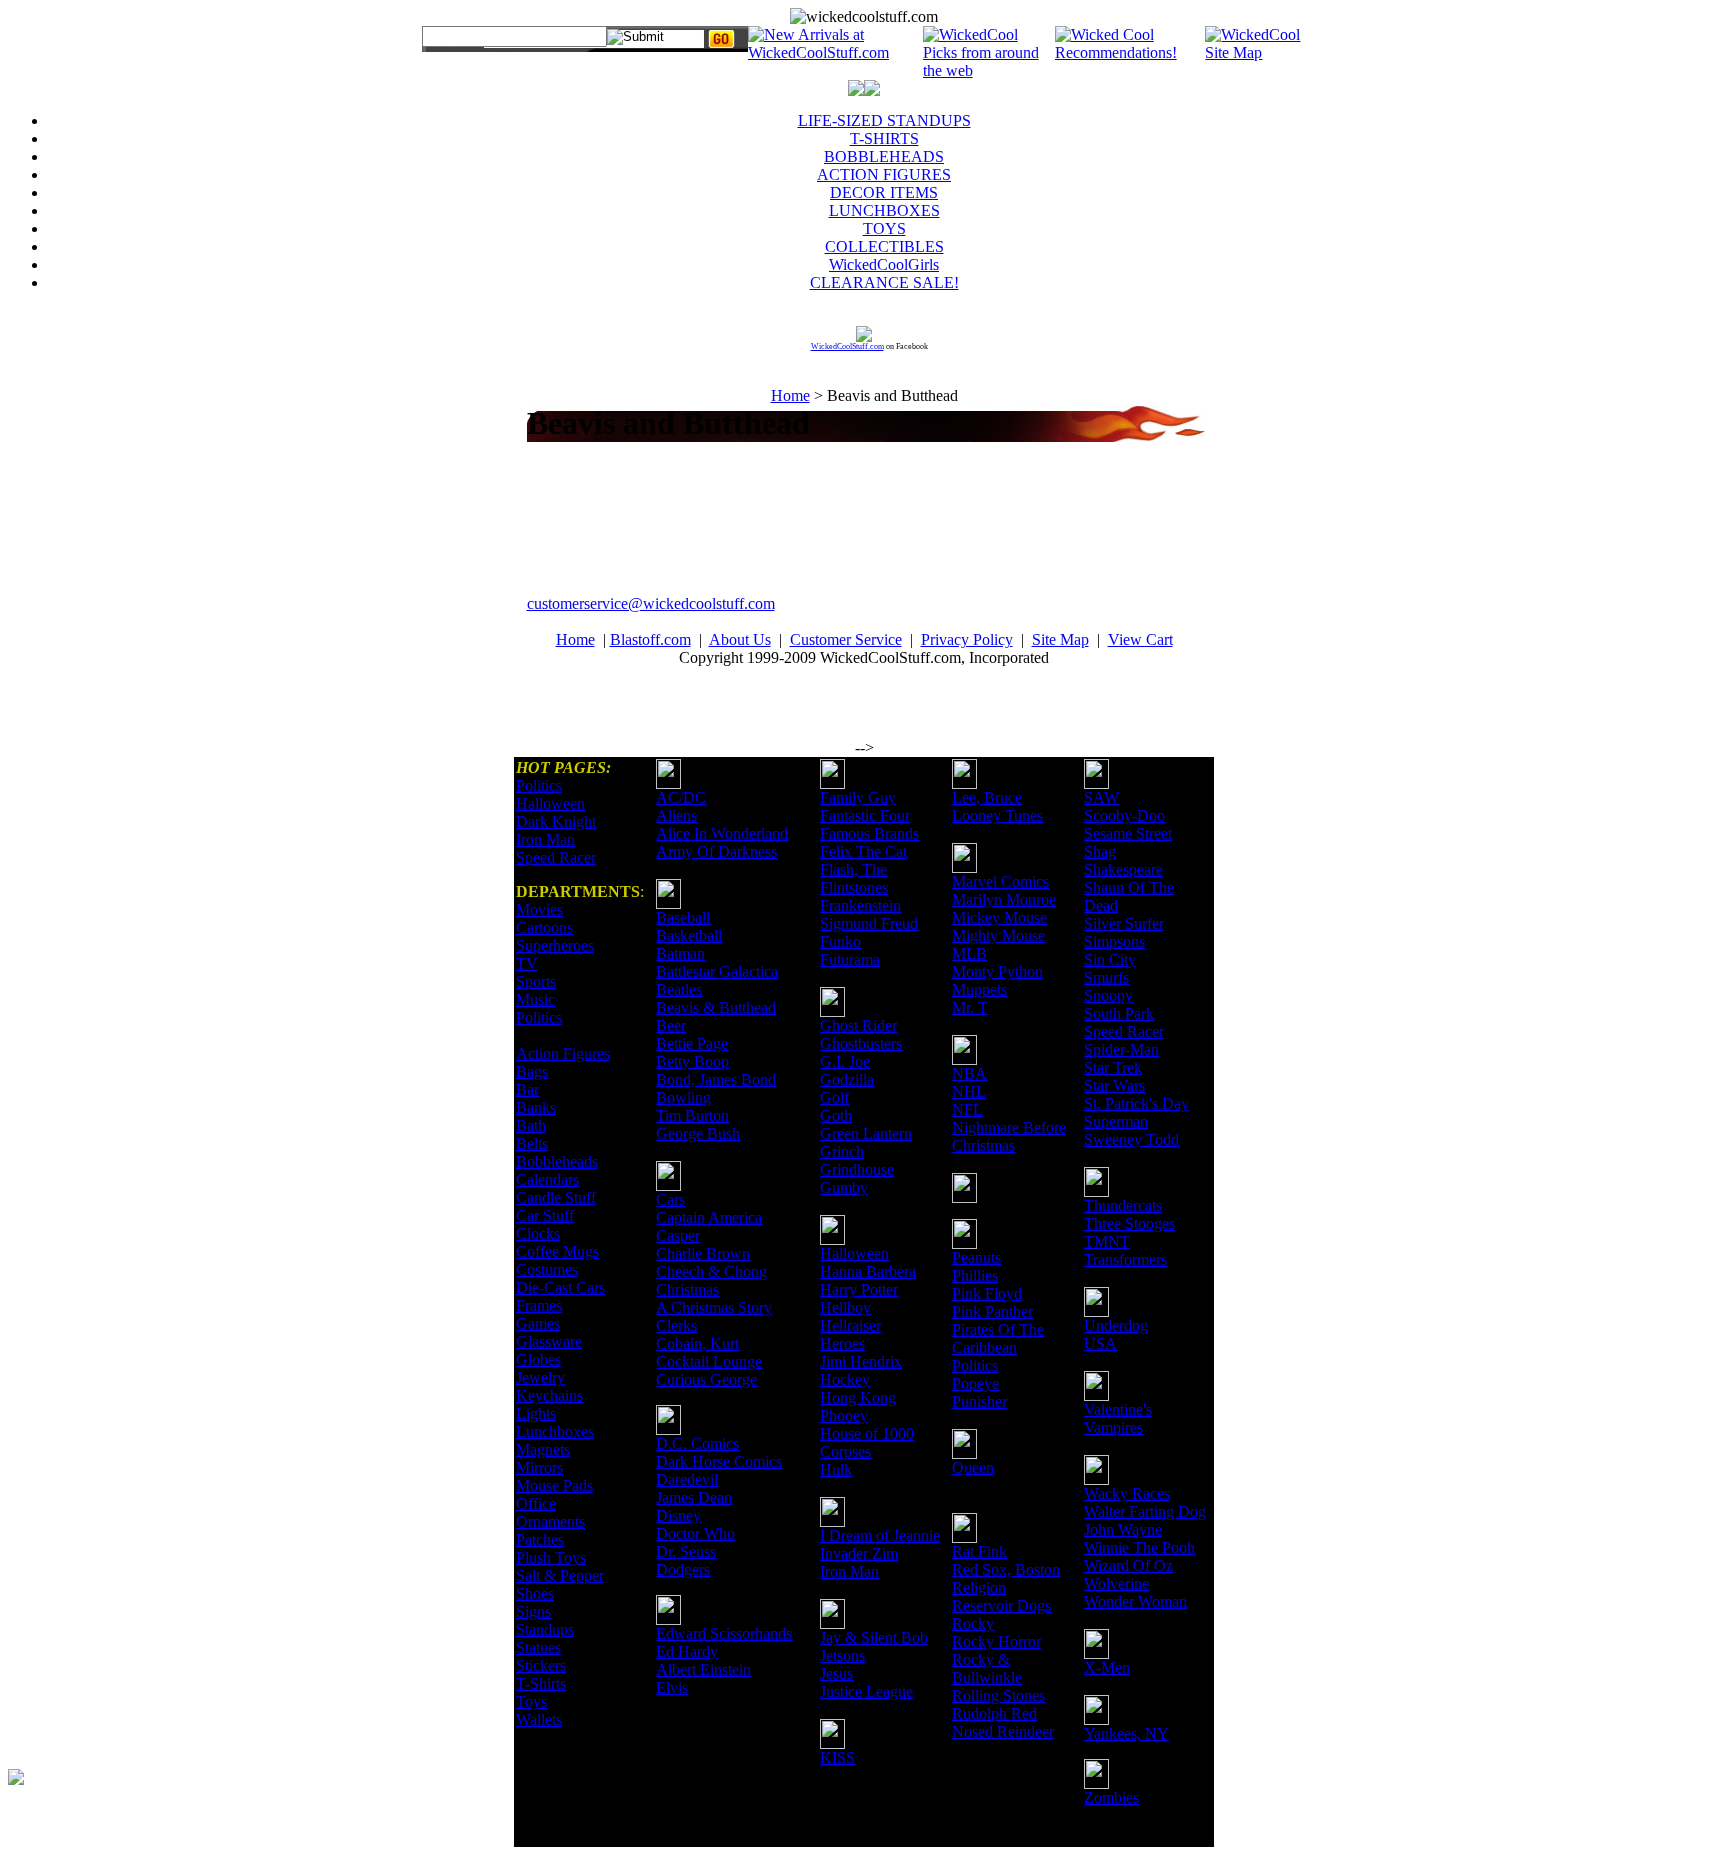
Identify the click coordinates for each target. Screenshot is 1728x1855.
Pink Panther (992, 1311)
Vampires (1113, 1427)
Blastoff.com (650, 639)
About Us (740, 639)
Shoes (535, 1593)
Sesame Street (1128, 833)
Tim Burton (692, 1115)
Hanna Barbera (868, 1271)
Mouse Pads (554, 1485)
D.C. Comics (697, 1443)
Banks (536, 1107)
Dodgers (683, 1569)
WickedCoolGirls (884, 264)
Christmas (687, 1289)
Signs (533, 1611)
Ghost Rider (858, 1025)
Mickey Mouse (999, 917)
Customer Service (846, 639)
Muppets (979, 989)
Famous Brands (869, 833)
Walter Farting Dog (1145, 1511)
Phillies (975, 1275)
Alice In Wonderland (722, 833)
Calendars (547, 1179)
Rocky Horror (996, 1641)
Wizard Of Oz (1128, 1565)
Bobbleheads (557, 1161)
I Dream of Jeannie (880, 1535)
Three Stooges (1129, 1223)
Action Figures (563, 1053)
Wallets (539, 1719)
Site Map (1060, 639)
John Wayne (1123, 1529)
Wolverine (1116, 1583)
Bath (531, 1125)
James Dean (694, 1497)
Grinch (842, 1151)
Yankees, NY (1126, 1733)
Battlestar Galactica (717, 971)
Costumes (547, 1269)
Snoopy (1108, 995)
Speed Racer (556, 857)
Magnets (543, 1449)
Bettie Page (692, 1043)
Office (536, 1503)
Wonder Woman (1135, 1601)
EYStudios (127, 1791)
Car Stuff (545, 1215)
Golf (834, 1097)
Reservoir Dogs (1001, 1605)
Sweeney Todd (1131, 1139)
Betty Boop (692, 1061)
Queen (973, 1467)
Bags (532, 1071)
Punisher (979, 1401)
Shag (1100, 851)
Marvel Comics (1000, 881)
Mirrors (539, 1467)
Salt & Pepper (560, 1575)
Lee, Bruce (987, 797)
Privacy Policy (967, 639)
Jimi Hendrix (861, 1361)
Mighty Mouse (998, 935)
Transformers (1125, 1259)
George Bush (698, 1133)
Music (535, 999)
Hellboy (845, 1307)
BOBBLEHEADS (884, 156)
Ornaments (550, 1521)
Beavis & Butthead (716, 1007)
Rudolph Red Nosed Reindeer (1003, 1722)
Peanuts (976, 1257)
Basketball (689, 935)
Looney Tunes (997, 815)
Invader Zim (859, 1553)
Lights (536, 1413)
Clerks (676, 1325)
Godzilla (847, 1079)
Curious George (706, 1379)
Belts (532, 1143)
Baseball (683, 917)
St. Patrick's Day (1136, 1103)
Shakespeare (1123, 869)
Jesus (836, 1673)
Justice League (866, 1691)
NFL (967, 1109)
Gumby (844, 1187)
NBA (969, 1073)
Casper (678, 1235)
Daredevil (687, 1479)
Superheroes (555, 945)
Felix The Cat (863, 851)
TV (527, 963)
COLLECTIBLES (884, 246)
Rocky (973, 1623)
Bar (527, 1089)
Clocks (538, 1233)
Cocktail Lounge (709, 1361)
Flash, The (853, 869)
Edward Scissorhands (724, 1633)
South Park (1119, 1013)
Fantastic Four (865, 815)
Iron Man (545, 839)
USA (1100, 1343)
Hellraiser (850, 1325)
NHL (969, 1091)
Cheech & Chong (711, 1271)
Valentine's (1118, 1409)
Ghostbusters (861, 1043)
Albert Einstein (703, 1669)
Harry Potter (859, 1289)
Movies (539, 909)
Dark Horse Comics (719, 1461)
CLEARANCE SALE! (884, 282)
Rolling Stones (998, 1695)
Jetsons (842, 1655)
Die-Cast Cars (560, 1287)
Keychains (549, 1395)
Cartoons (544, 927)
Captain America (709, 1217)
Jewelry (540, 1377)
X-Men (1107, 1667)
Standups (545, 1629)
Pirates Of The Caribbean (998, 1338)
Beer (671, 1025)
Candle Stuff (556, 1197)
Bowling (683, 1097)
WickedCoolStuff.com (847, 346)
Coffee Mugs (557, 1251)
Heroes (842, 1343)
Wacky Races (1127, 1493)
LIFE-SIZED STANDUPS (884, 120)
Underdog (1116, 1325)
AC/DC (681, 797)
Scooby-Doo (1124, 815)
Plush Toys (551, 1557)
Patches (540, 1539)
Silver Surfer (1124, 923)
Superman (1116, 1121)
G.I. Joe (845, 1061)
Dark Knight (556, 821)
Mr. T (970, 1007)
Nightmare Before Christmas (1009, 1136)
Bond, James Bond (716, 1079)
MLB (969, 953)
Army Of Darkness (716, 851)
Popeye (975, 1383)
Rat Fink (979, 1551)
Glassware (549, 1341)
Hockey (845, 1379)
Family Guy (858, 797)
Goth (836, 1115)
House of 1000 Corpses (867, 1442)
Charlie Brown (703, 1253)
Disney (678, 1515)
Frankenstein (860, 905)
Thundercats (1123, 1205)
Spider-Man (1121, 1049)
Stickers (541, 1665)
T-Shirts (541, 1683)
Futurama (850, 959)
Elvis (672, 1687)
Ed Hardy (687, 1651)
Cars (670, 1199)
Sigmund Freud (869, 923)
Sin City (1110, 959)
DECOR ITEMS (884, 192)
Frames (539, 1305)
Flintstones (854, 887)
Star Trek (1113, 1067)
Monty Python (997, 971)
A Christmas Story (714, 1307)
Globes (538, 1359)
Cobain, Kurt (697, 1343)
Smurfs (1106, 977)
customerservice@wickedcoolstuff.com (651, 603)
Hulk (836, 1469)
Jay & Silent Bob (874, 1637)
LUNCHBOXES (884, 210)
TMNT (1107, 1241)
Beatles (679, 989)
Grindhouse (857, 1169)
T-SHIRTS (884, 138)
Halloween (550, 803)
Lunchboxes (555, 1431)
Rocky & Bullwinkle (987, 1668)
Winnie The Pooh (1139, 1547)
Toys (531, 1701)
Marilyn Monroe (1004, 899)
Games (538, 1323)
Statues (538, 1647)
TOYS (884, 228)
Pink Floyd (987, 1293)
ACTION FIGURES (884, 174)
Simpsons (1114, 941)
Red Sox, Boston (1006, 1569)
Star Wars (1114, 1085)
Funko (840, 941)
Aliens (676, 815)
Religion (979, 1587)
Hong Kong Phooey (858, 1406)
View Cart (1140, 639)
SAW (1101, 797)
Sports (536, 981)
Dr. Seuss (686, 1551)
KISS (837, 1757)
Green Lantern (866, 1133)
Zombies (1111, 1797)
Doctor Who (695, 1533)
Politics (539, 785)
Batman (680, 953)
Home (790, 395)
